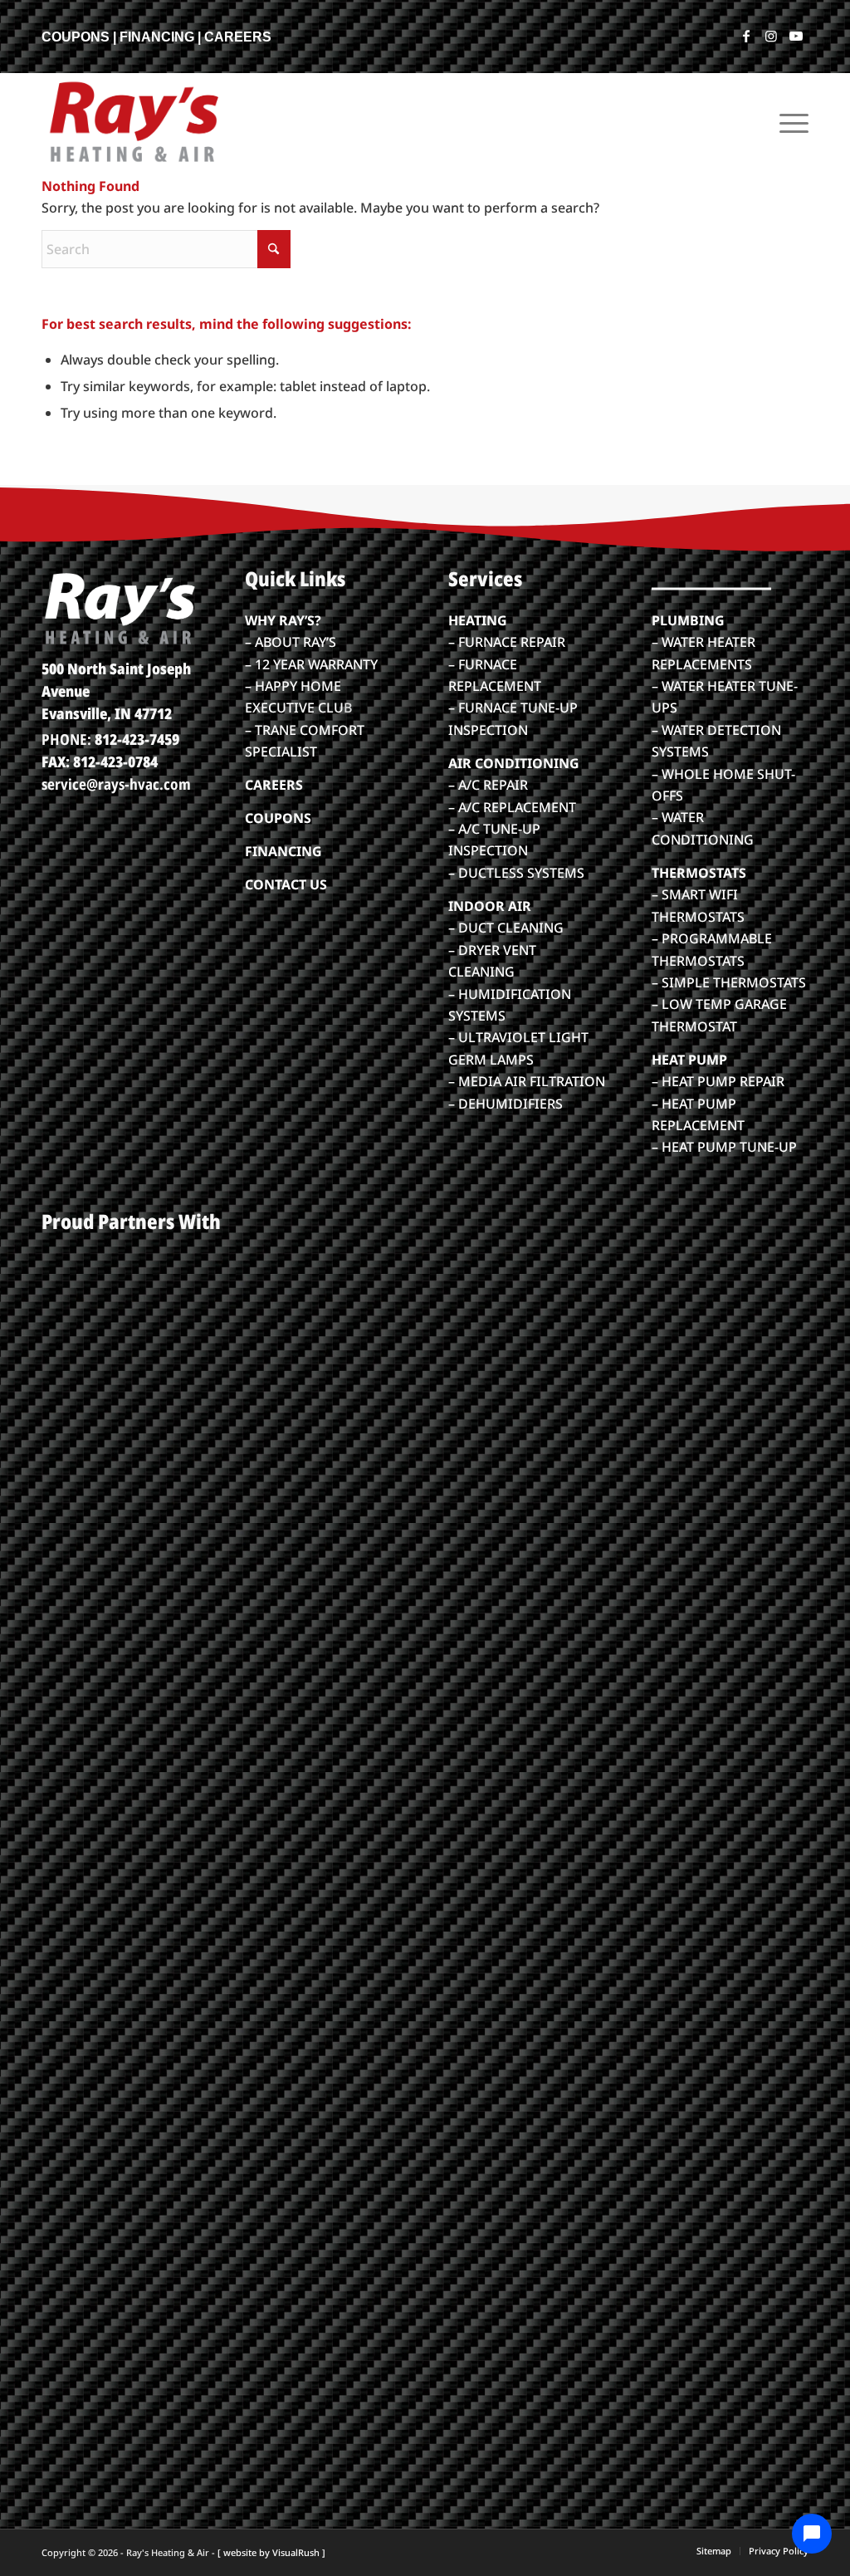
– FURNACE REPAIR (507, 642)
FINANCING (157, 37)
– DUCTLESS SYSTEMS (516, 873)
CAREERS (238, 37)
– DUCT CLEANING (506, 928)
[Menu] (789, 121)
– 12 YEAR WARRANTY (311, 664)
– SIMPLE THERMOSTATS (729, 982)
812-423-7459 (137, 739)
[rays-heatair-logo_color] (132, 121)
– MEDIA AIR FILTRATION (527, 1081)
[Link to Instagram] (771, 36)
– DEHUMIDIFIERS (506, 1104)
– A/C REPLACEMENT (512, 807)
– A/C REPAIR (488, 785)
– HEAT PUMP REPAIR (718, 1081)
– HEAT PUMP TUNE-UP (724, 1147)
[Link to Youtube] (796, 36)
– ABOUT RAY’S (291, 642)
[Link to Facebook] (746, 36)
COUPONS (76, 37)
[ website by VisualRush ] (271, 2552)
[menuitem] (789, 121)
